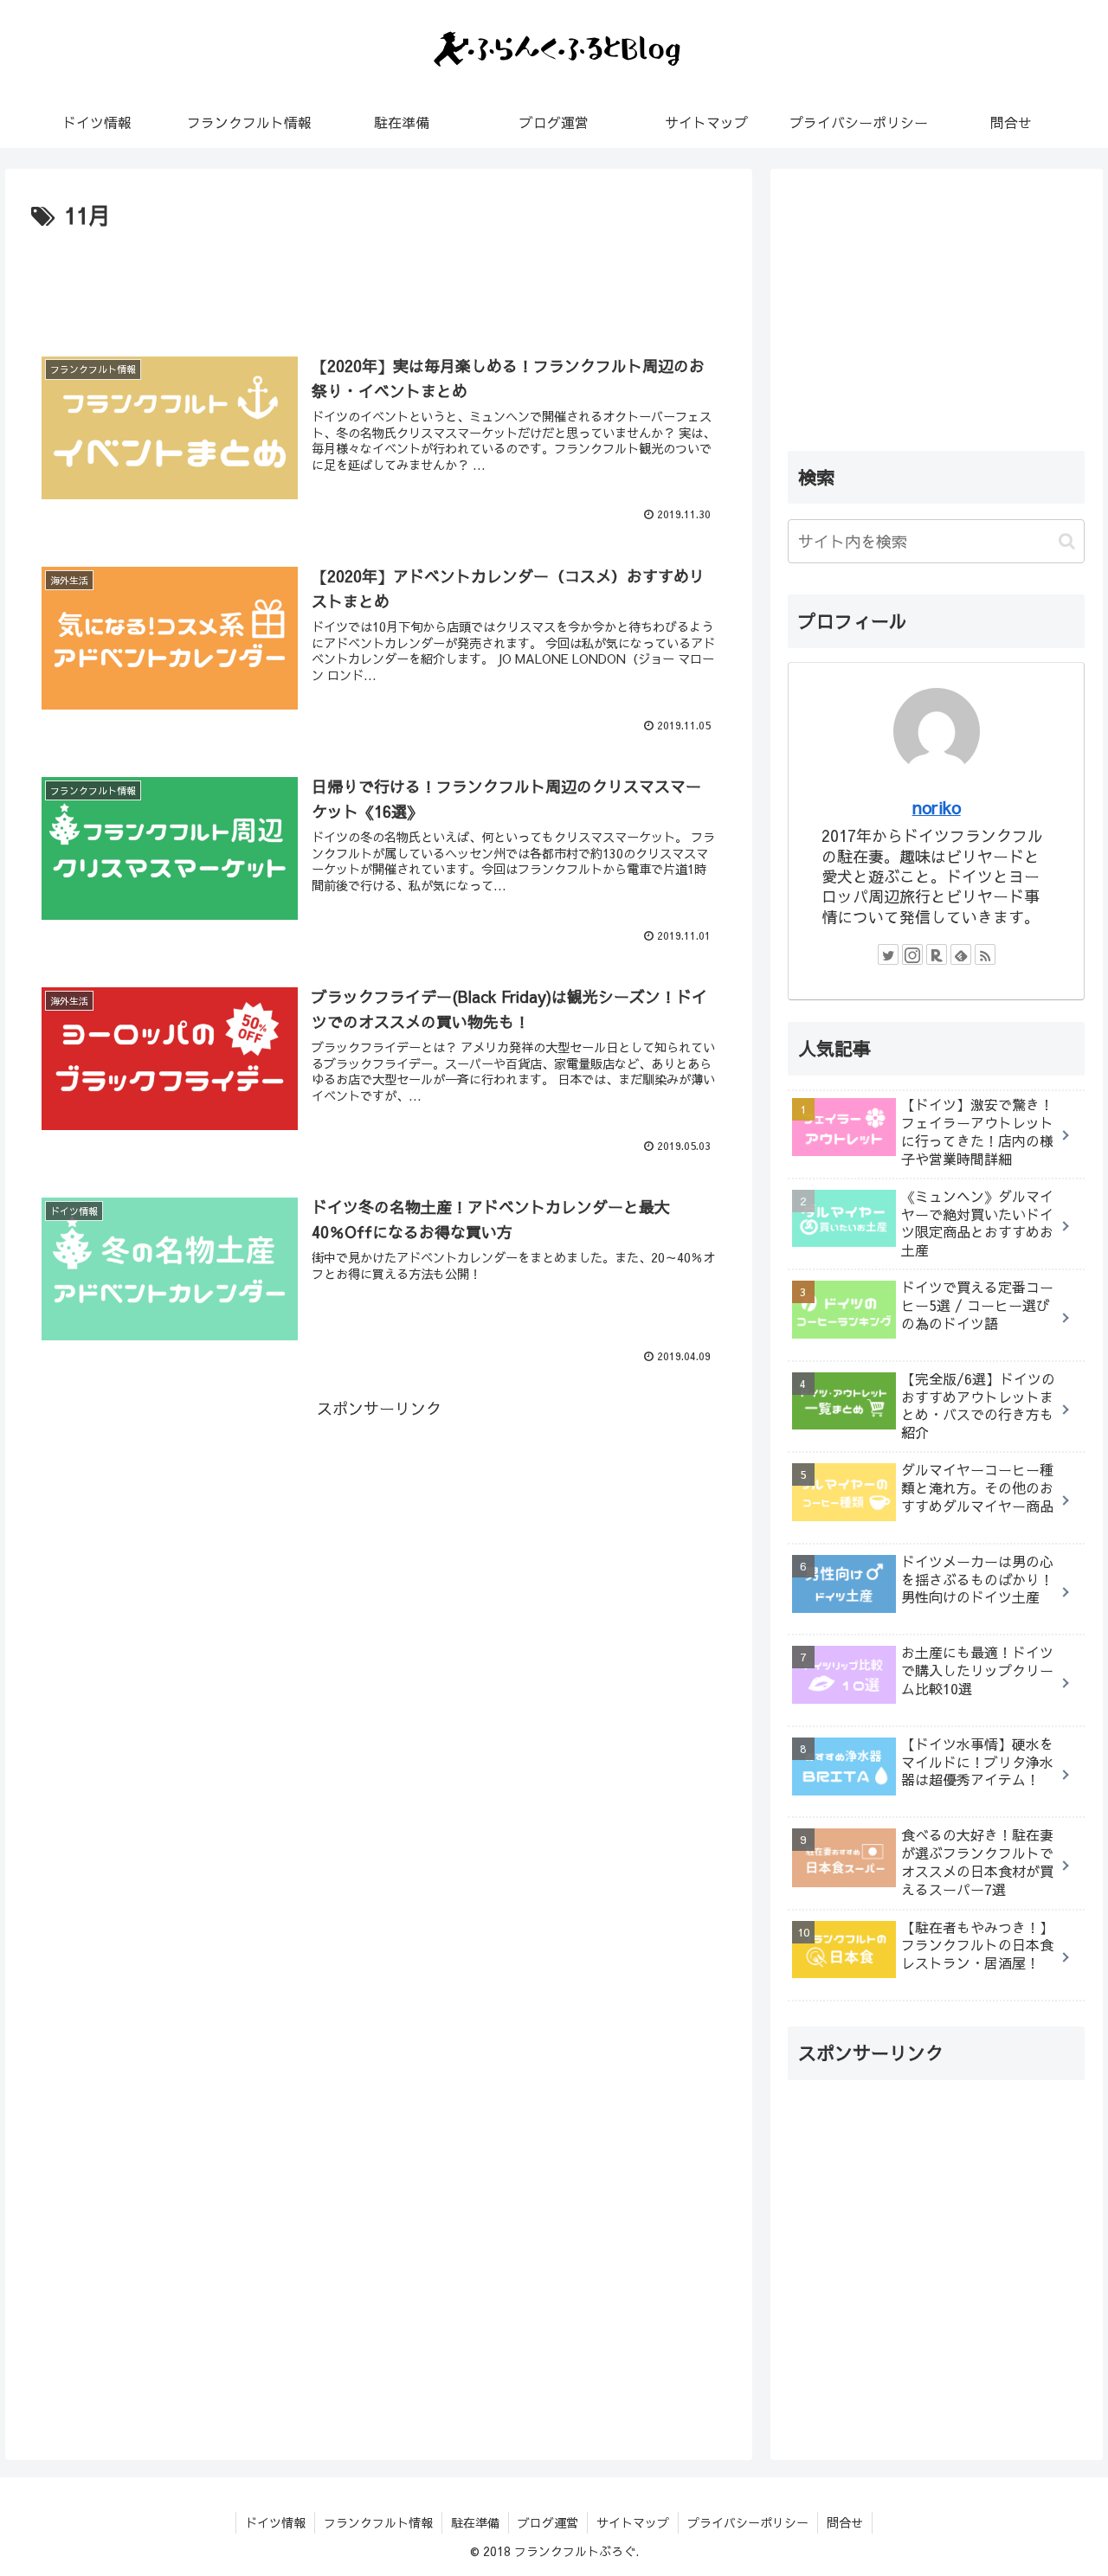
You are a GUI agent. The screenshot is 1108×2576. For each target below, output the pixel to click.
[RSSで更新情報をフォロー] (985, 954)
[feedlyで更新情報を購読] (961, 954)
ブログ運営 (548, 2522)
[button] (1067, 541)
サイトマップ (633, 2522)
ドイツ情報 (275, 2522)
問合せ (845, 2522)
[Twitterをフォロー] (888, 954)
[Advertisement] (379, 283)
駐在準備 (475, 2522)
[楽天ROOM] (937, 954)
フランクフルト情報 (378, 2522)
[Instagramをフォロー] (912, 954)
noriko (937, 807)
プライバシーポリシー (748, 2522)
